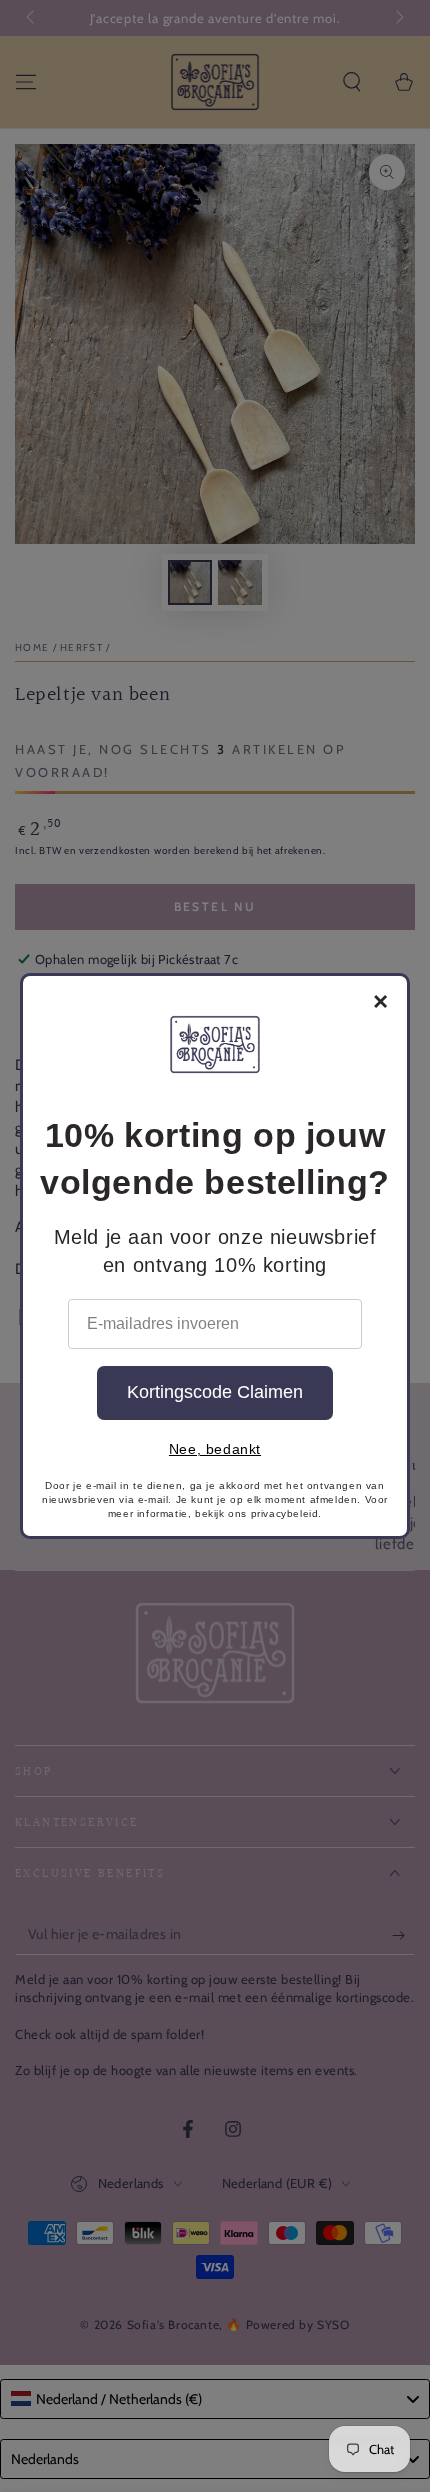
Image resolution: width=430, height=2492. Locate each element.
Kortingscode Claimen (215, 1392)
